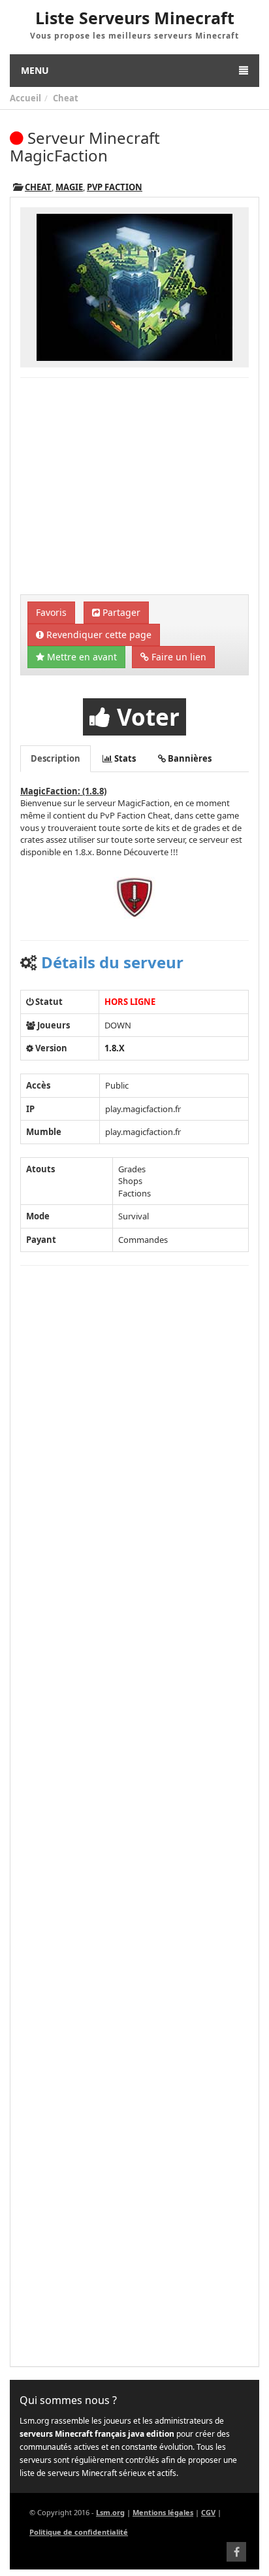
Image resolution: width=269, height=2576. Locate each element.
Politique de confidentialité (79, 2532)
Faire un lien (178, 657)
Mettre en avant (81, 657)
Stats (124, 758)
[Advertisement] (134, 488)
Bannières (189, 758)
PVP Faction (115, 187)
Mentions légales (163, 2512)
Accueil (25, 98)
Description (55, 758)
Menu (35, 70)
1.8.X (115, 1048)
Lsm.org (110, 2512)
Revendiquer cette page (98, 635)
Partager (120, 612)
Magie (69, 187)
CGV (208, 2512)
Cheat (66, 98)
